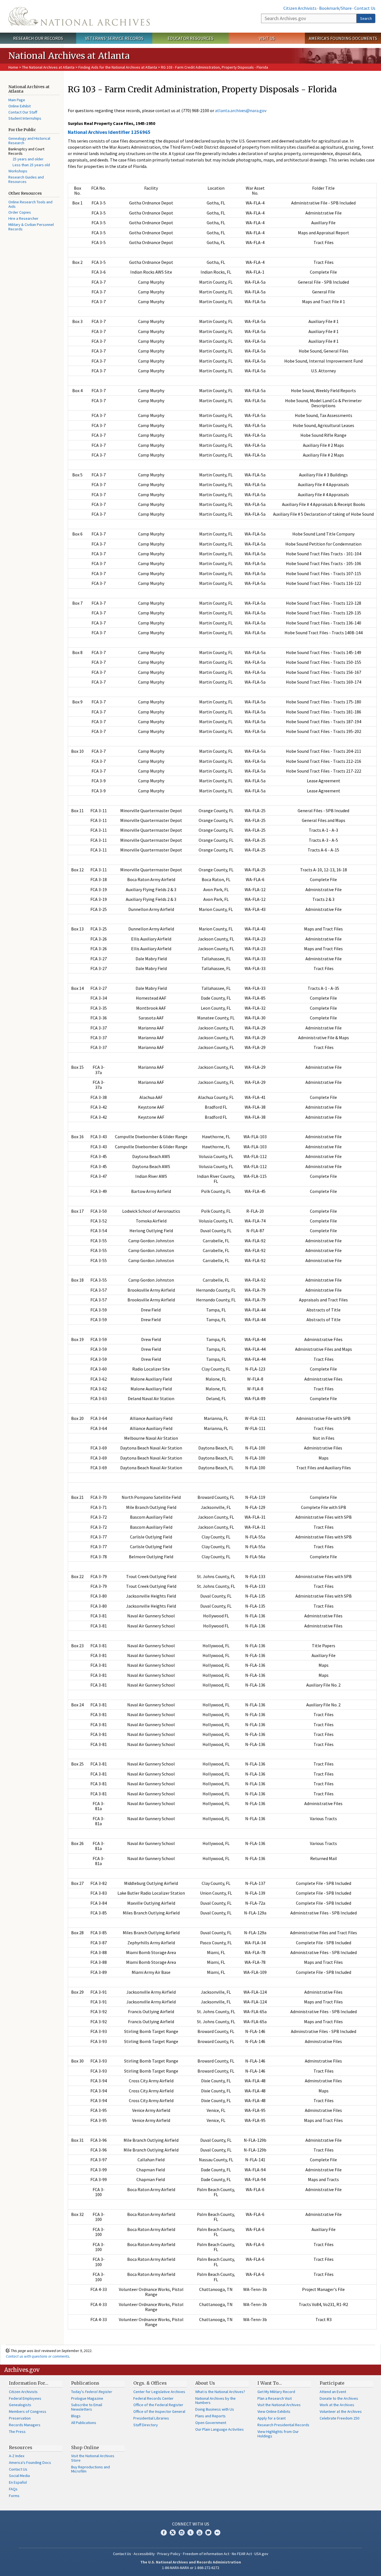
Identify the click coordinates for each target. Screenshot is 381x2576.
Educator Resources (191, 38)
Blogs (76, 2416)
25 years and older (28, 159)
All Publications (84, 2423)
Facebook (164, 2532)
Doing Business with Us (215, 2409)
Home (13, 67)
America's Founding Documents (343, 38)
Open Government (211, 2423)
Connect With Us (191, 2524)
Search (366, 18)
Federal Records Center (153, 2398)
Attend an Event (333, 2392)
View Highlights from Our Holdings (278, 2434)
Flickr (217, 2532)
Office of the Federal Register (158, 2405)
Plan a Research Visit (275, 2398)
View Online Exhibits (274, 2411)
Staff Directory (146, 2425)
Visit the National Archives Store (93, 2458)
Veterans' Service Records (114, 38)
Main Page (17, 100)
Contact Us (365, 8)
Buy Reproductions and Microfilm (91, 2469)
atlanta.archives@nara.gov (241, 110)
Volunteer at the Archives (341, 2411)
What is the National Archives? (220, 2392)
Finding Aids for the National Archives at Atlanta (118, 67)
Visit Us (267, 38)
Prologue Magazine (87, 2398)
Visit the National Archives (279, 2405)
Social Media (19, 2476)
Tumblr (191, 2532)
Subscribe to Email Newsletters (87, 2407)
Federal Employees (25, 2398)
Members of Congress (28, 2411)
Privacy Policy (169, 2554)
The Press (17, 2432)
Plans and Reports (210, 2416)
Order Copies (20, 212)
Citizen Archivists (300, 8)
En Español (18, 2482)
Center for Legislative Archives (159, 2392)
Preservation (20, 2418)
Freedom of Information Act (206, 2554)
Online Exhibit (20, 106)
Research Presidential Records (283, 2425)
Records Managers (25, 2425)
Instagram (182, 2532)
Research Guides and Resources (26, 179)
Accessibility (144, 2554)
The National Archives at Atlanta (48, 67)
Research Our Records (38, 38)
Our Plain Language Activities (220, 2429)
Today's (92, 2392)
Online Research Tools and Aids (30, 204)
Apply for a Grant (272, 2418)
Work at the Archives (337, 2405)
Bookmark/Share (335, 8)
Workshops (18, 171)
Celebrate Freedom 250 (339, 2418)
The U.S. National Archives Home (79, 16)
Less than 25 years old (31, 165)
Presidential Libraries (151, 2418)
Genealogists (20, 2405)
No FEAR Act (242, 2554)
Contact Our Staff (23, 112)
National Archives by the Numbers (215, 2401)
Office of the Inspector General (159, 2411)
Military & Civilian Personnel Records (31, 227)
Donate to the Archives (339, 2398)
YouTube (199, 2532)
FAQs (13, 2489)
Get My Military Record (276, 2392)
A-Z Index (17, 2456)
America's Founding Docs (30, 2462)
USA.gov (261, 2554)
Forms (14, 2496)
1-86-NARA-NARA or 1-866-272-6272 (191, 2568)
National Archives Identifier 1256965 (109, 132)
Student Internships (25, 118)
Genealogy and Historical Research (29, 141)
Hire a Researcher (23, 218)
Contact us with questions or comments (38, 2356)
